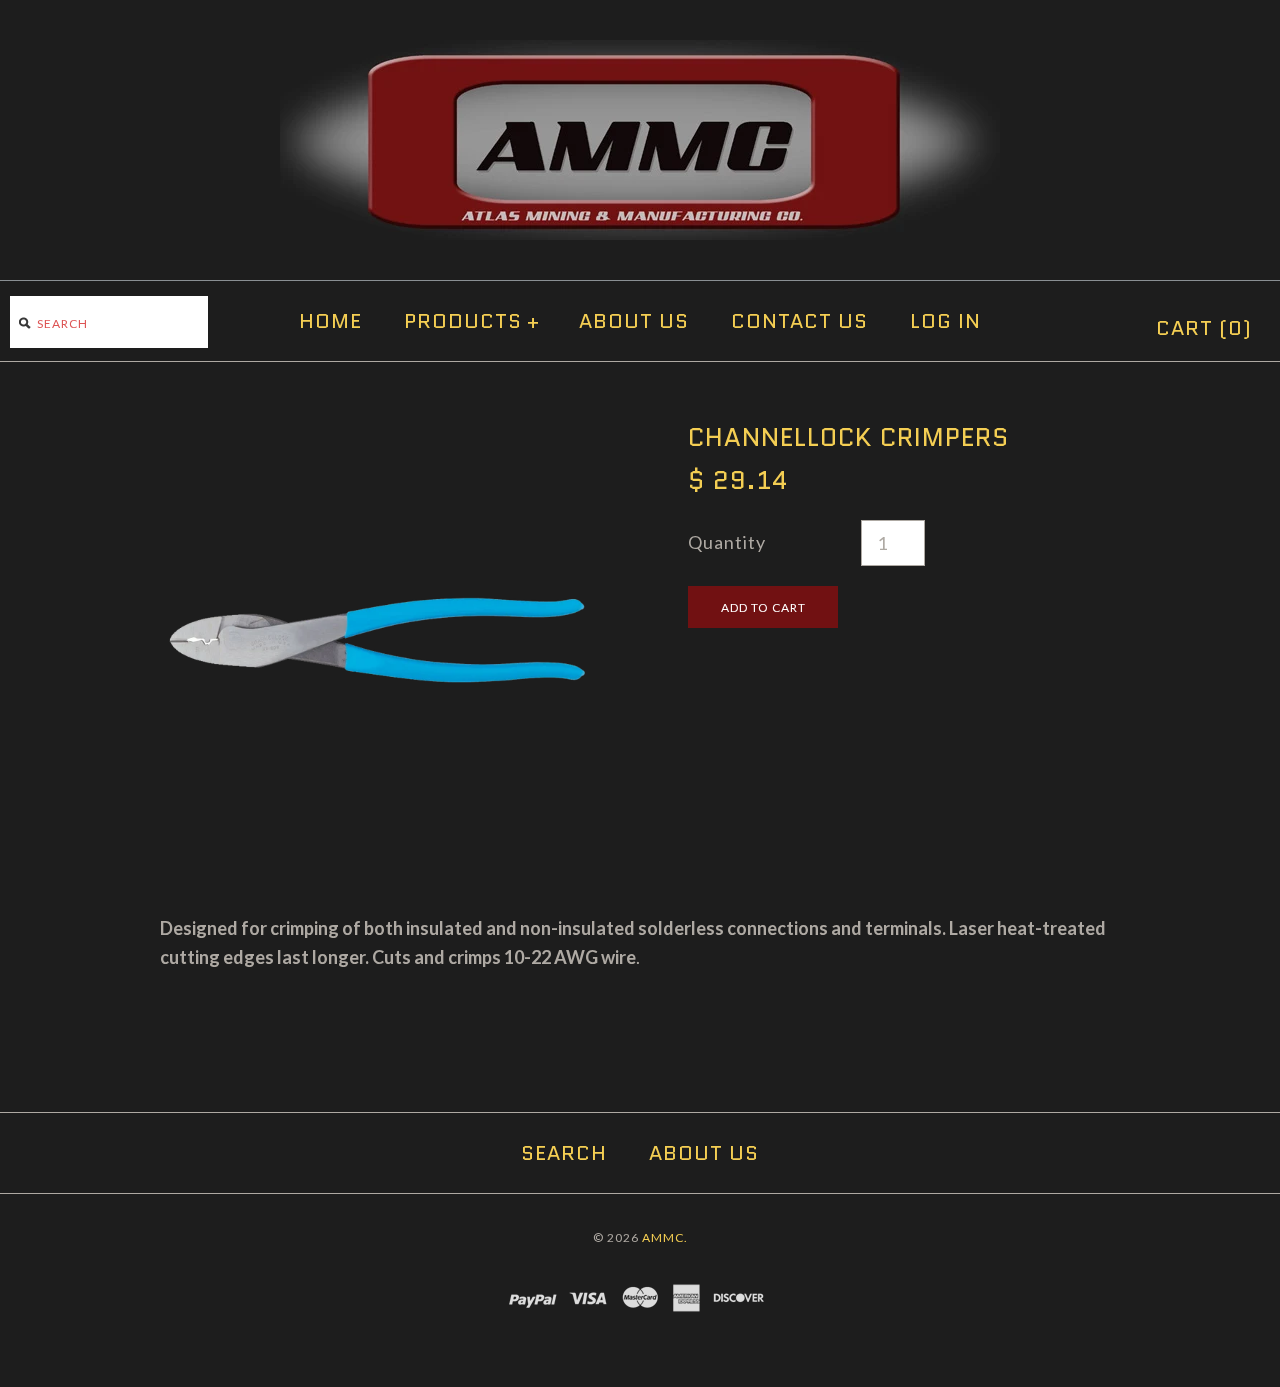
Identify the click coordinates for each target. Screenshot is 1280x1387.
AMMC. (665, 1237)
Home (330, 321)
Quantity (727, 542)
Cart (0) (1204, 328)
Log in (945, 321)
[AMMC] (640, 54)
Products (472, 321)
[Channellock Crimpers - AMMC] (376, 436)
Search (564, 1153)
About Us (634, 321)
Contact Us (799, 321)
